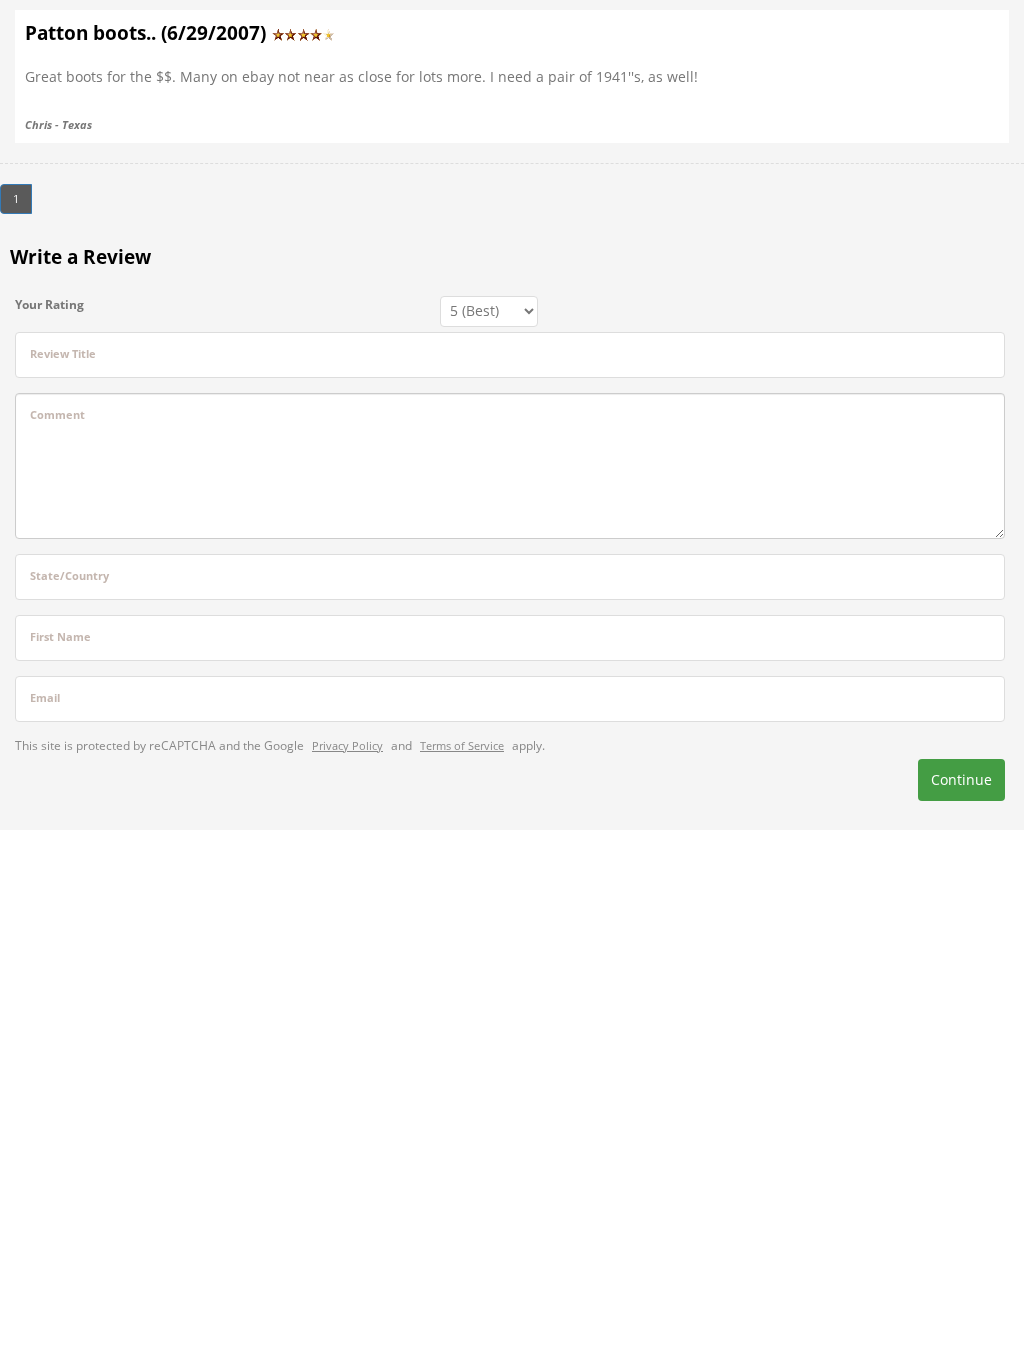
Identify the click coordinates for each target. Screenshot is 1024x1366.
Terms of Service (462, 745)
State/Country (69, 575)
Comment (57, 414)
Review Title (63, 353)
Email (45, 697)
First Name (60, 636)
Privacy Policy (347, 745)
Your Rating (49, 304)
